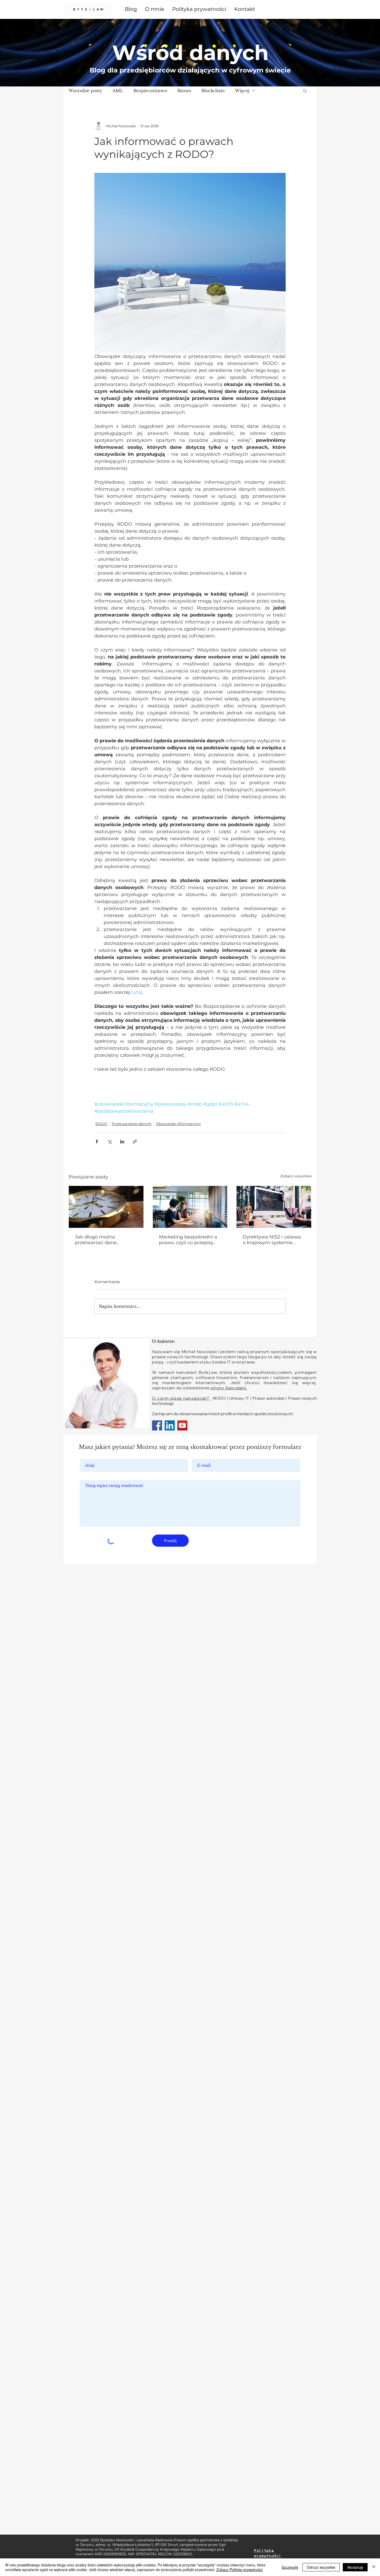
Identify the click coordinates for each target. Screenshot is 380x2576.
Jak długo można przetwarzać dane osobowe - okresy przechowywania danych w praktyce (104, 1240)
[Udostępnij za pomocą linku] (135, 1142)
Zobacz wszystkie (296, 1176)
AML (118, 91)
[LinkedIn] (170, 1425)
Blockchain (213, 91)
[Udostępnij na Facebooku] (97, 1142)
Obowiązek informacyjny (178, 1124)
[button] (305, 91)
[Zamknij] (374, 2567)
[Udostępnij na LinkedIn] (122, 1142)
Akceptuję (355, 2567)
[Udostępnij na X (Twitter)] (109, 1142)
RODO (101, 1124)
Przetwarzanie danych (132, 1124)
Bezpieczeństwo (150, 91)
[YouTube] (182, 1425)
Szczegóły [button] (290, 2567)
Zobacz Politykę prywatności (240, 2570)
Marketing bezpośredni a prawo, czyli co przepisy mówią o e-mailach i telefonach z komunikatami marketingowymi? (188, 1240)
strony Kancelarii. (229, 1388)
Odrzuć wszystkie (321, 2567)
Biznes (184, 91)
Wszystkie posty (85, 91)
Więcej (242, 91)
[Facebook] (157, 1425)
